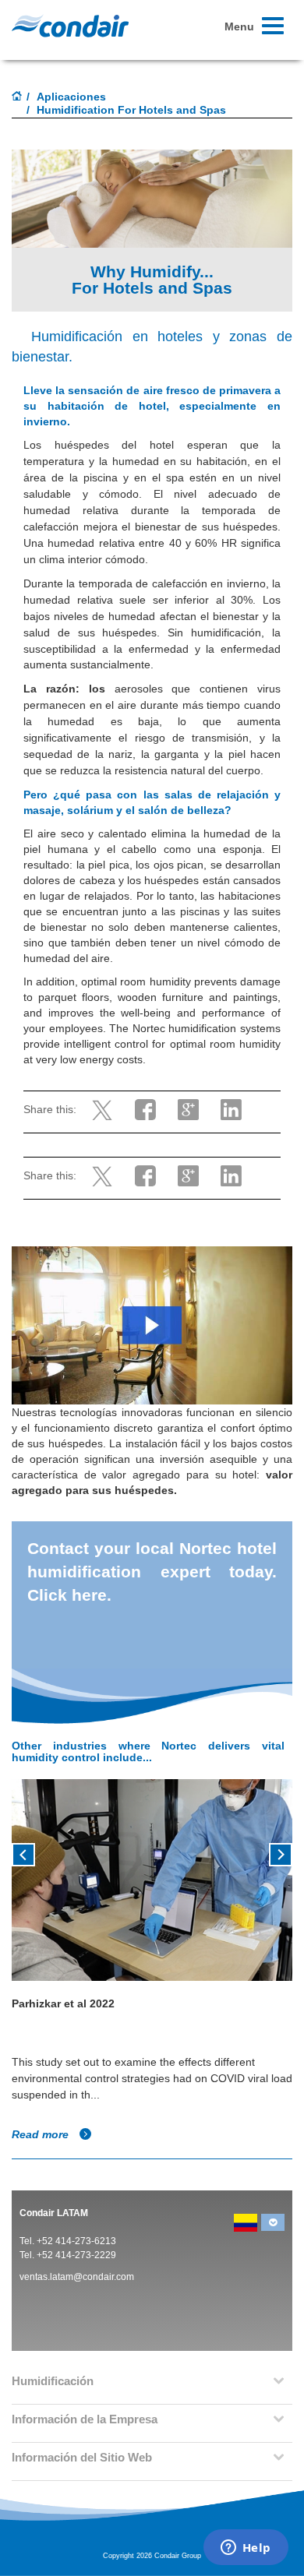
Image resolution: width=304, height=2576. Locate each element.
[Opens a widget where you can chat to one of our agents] (246, 2549)
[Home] (17, 97)
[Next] (281, 1853)
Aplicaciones (71, 97)
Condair (70, 26)
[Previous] (23, 1853)
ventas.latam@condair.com (77, 2277)
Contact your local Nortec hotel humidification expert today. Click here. (152, 1572)
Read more (42, 2134)
